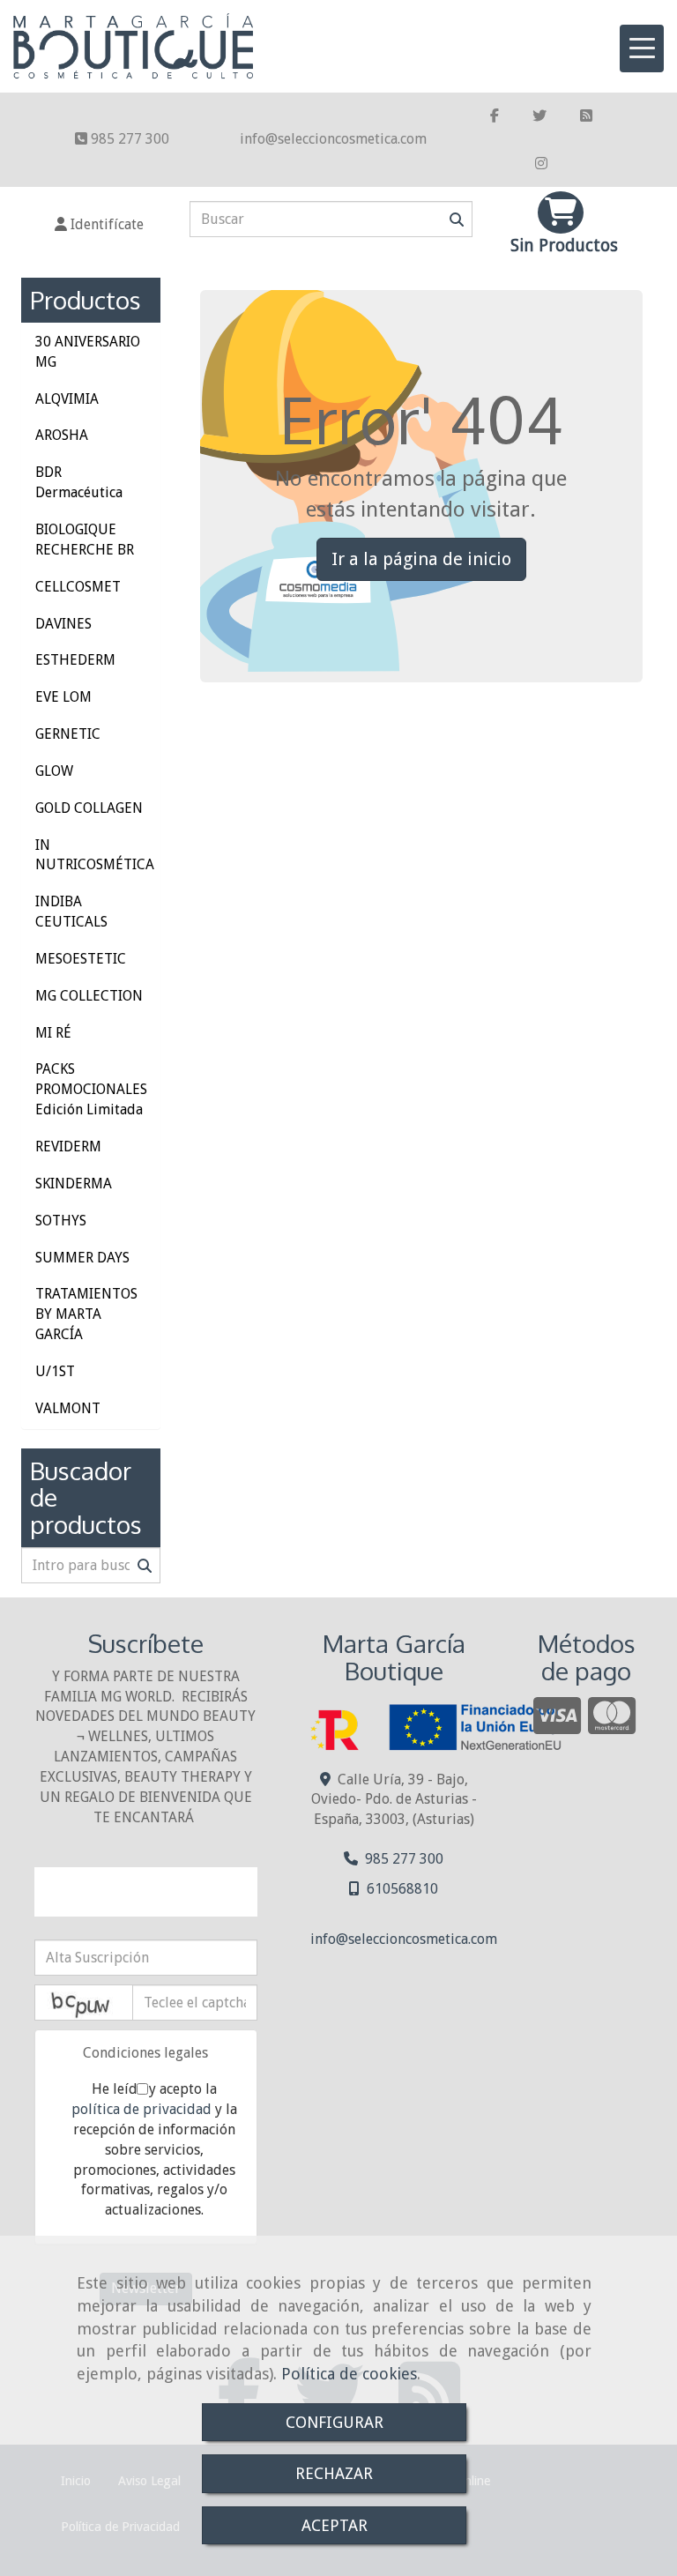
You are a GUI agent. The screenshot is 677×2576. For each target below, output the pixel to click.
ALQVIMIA (67, 399)
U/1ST (55, 1371)
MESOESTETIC (81, 959)
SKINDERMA (74, 1184)
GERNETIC (68, 734)
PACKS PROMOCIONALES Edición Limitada (91, 1089)
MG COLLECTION (89, 996)
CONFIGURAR (335, 2422)
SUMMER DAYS (82, 1258)
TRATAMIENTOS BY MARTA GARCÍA (86, 1314)
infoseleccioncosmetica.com (333, 139)
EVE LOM (63, 697)
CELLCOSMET (78, 587)
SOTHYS (61, 1221)
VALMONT (68, 1408)
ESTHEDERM (75, 660)
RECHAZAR (334, 2473)
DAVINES (63, 624)
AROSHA (62, 435)
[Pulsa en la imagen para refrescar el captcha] (84, 2003)
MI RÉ (53, 1033)
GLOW (54, 771)
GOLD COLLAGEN (89, 808)
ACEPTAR (335, 2525)
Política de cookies (349, 2374)
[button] (99, 225)
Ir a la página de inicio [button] (421, 559)
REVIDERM (68, 1147)
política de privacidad (141, 2109)
